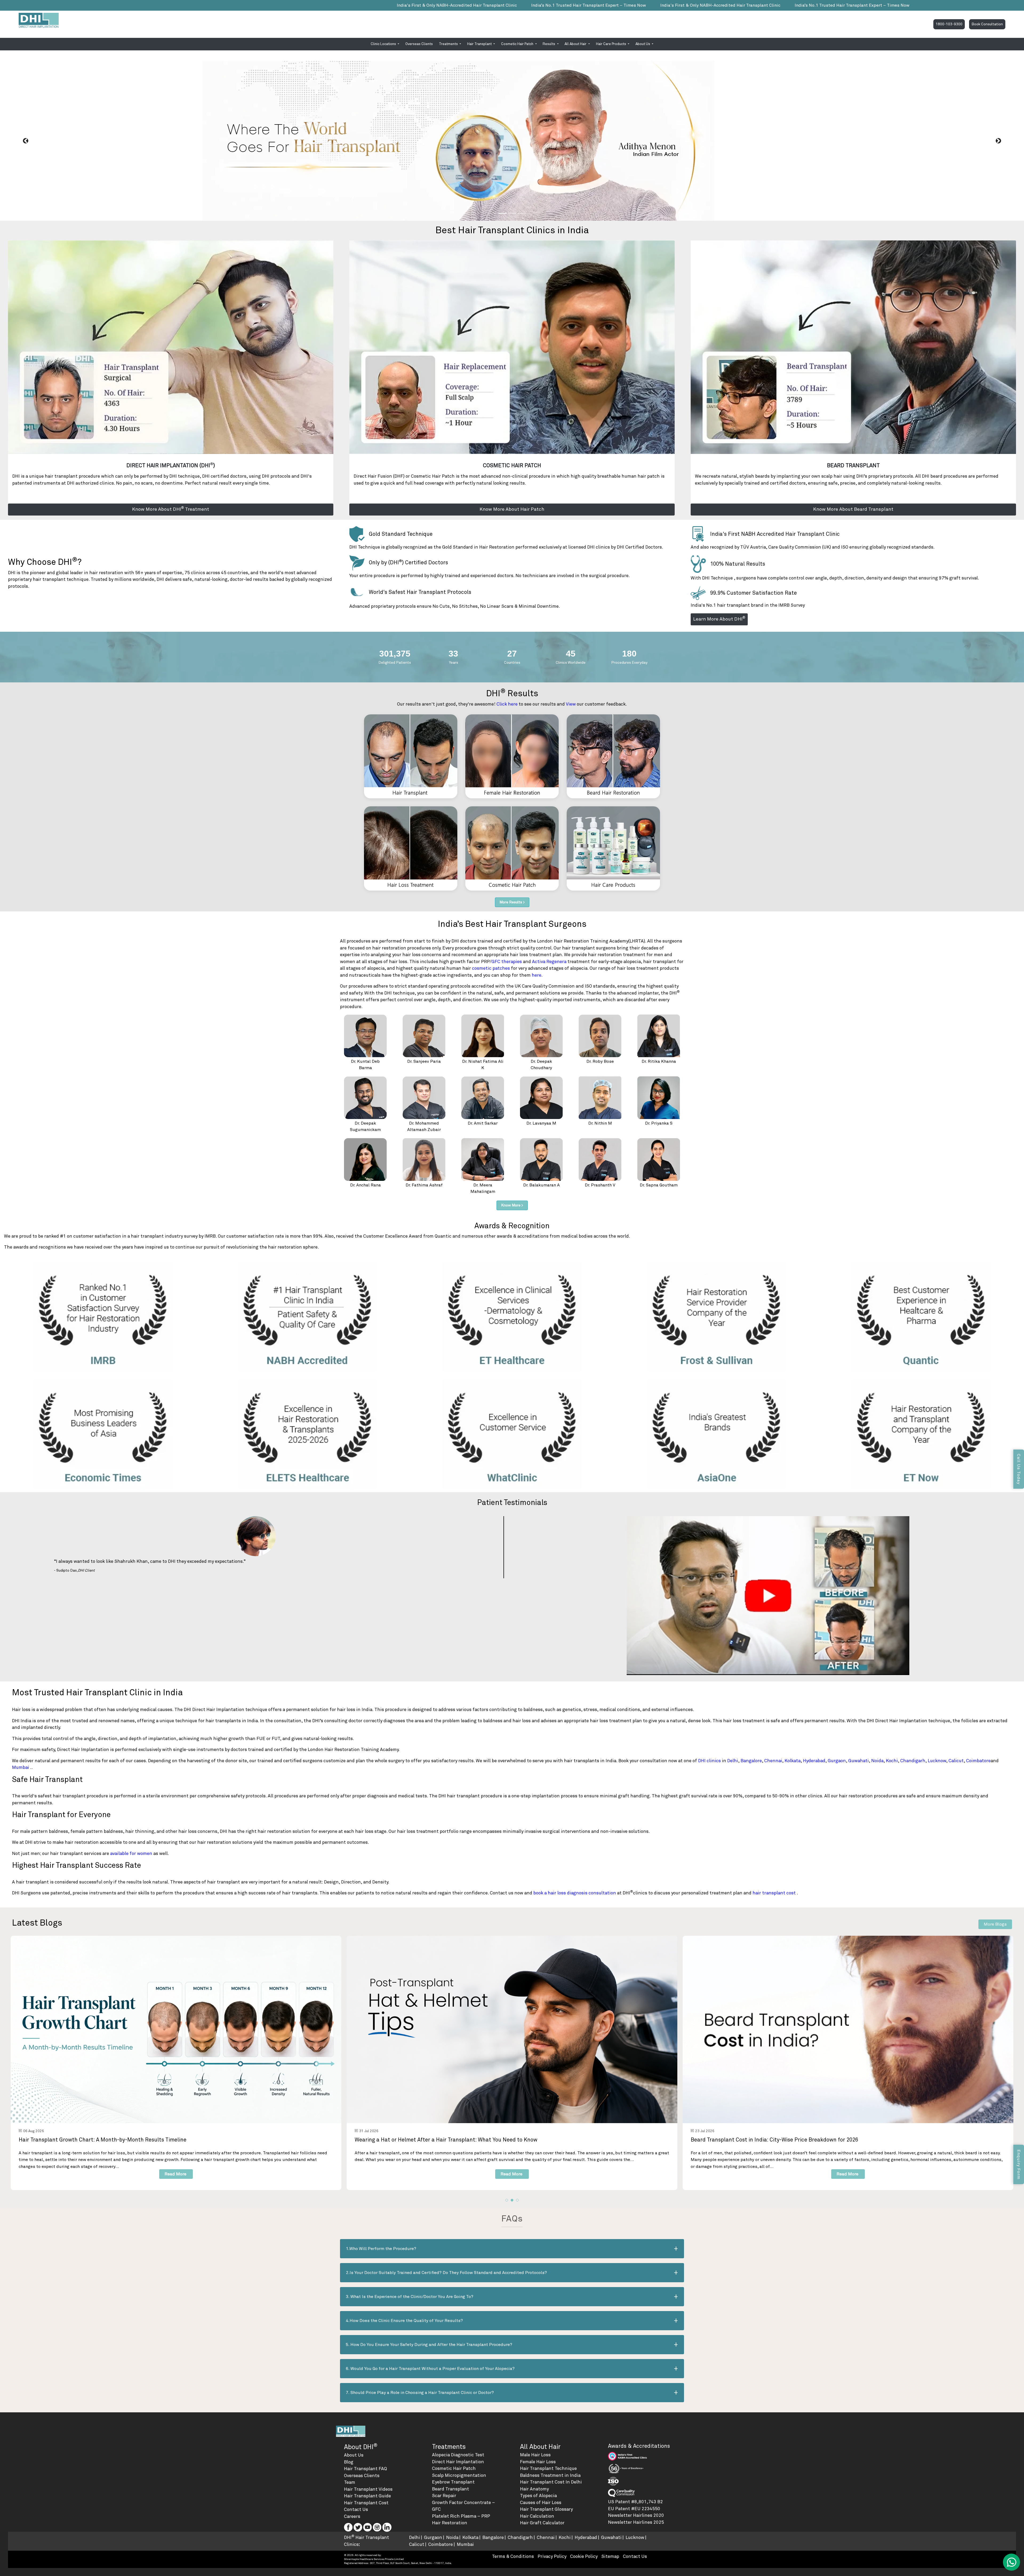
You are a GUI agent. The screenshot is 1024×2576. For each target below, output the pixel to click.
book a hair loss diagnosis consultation (575, 1893)
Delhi (733, 1761)
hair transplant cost (775, 1893)
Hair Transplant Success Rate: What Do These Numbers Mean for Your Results (452, 2140)
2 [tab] (512, 2200)
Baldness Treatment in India (550, 2476)
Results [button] (549, 44)
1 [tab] (507, 2200)
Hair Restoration (450, 2523)
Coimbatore (978, 1761)
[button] (26, 141)
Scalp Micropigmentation (459, 2476)
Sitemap (610, 2557)
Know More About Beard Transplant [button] (853, 509)
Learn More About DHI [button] (719, 619)
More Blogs (995, 1924)
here (537, 975)
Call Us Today (1019, 1469)
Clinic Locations (384, 44)
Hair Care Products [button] (611, 44)
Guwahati (859, 1761)
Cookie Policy (584, 2557)
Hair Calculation (537, 2516)
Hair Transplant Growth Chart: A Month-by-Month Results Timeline (775, 2140)
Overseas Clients (419, 44)
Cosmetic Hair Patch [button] (518, 44)
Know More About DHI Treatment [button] (171, 509)
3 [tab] (517, 2200)
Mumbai (21, 1768)
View (571, 704)
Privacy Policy (552, 2557)
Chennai (773, 1761)
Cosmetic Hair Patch (454, 2469)
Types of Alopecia (538, 2496)
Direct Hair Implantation (458, 2462)
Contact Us (356, 2510)
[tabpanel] (176, 2063)
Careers (352, 2517)
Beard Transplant (451, 2489)
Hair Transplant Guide (367, 2496)
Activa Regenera (549, 962)
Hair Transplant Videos (368, 2490)
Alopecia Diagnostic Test (458, 2455)
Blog (349, 2462)
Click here (507, 704)
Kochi (892, 1761)
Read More (175, 2174)
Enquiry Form (1019, 2164)
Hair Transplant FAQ (365, 2469)
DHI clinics (710, 1761)
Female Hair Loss (538, 2462)
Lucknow (937, 1761)
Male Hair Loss (535, 2455)
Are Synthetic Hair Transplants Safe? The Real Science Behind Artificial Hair (114, 2140)
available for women (131, 1854)
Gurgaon (837, 1761)
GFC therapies (507, 962)
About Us (354, 2455)
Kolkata (793, 1761)
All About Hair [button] (576, 44)
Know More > (512, 1205)
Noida (877, 1761)
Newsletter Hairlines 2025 (636, 2523)
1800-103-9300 (949, 24)
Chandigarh (913, 1761)
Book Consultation (987, 24)
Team (350, 2483)
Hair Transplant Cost (366, 2503)
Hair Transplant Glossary (546, 2509)
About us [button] (643, 44)
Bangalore (751, 1761)
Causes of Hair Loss (541, 2503)
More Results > (512, 902)
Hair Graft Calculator (542, 2523)
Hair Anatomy (534, 2489)
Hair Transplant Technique (548, 2469)
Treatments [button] (449, 44)
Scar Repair (444, 2496)
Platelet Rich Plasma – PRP (461, 2516)
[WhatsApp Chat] (1011, 2562)
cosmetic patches (491, 969)
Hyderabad (814, 1761)
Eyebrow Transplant (453, 2482)
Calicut (956, 1761)
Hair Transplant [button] (480, 44)
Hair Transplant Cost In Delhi (551, 2482)
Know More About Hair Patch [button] (512, 509)
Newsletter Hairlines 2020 (636, 2516)
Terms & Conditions (513, 2557)
